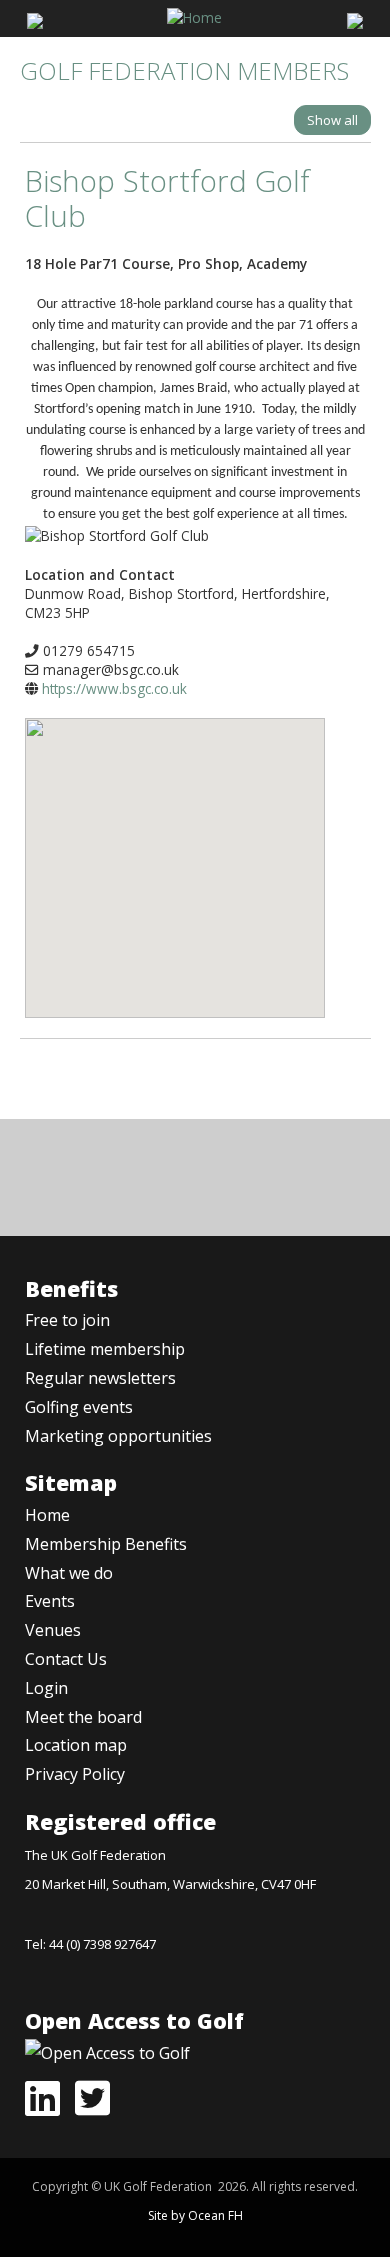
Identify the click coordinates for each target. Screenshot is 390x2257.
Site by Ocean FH (195, 2215)
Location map (76, 1745)
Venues (53, 1630)
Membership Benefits (106, 1544)
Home (47, 1515)
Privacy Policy (75, 1774)
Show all (332, 120)
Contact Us (66, 1659)
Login (46, 1688)
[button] (175, 853)
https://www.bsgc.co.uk (114, 688)
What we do (69, 1573)
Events (50, 1601)
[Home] (194, 15)
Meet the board (83, 1717)
